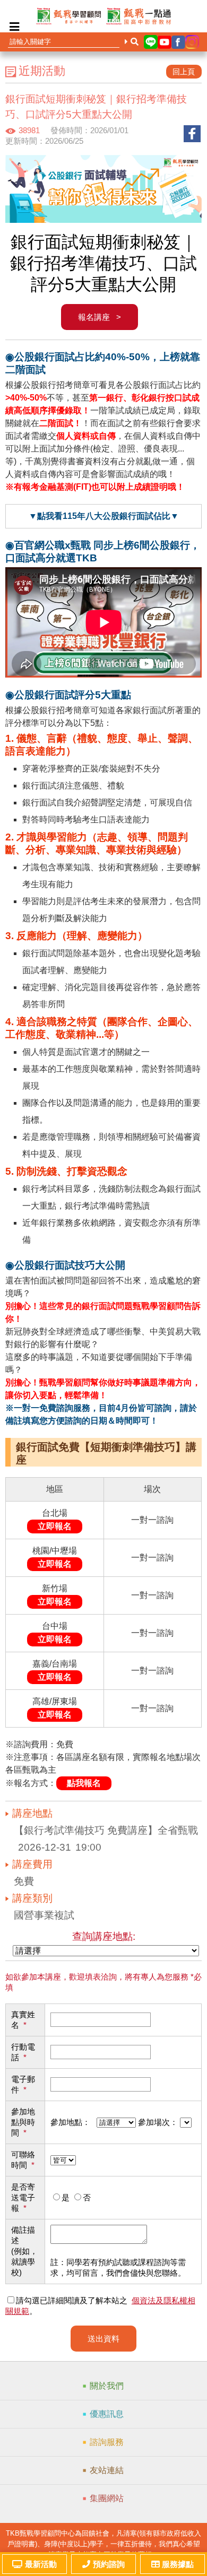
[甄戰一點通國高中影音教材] (139, 16)
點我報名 (84, 1783)
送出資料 (103, 2339)
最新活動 (41, 2564)
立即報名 (55, 1526)
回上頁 (184, 72)
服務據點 (178, 2564)
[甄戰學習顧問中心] (68, 16)
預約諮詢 (109, 2564)
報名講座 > (100, 317)
